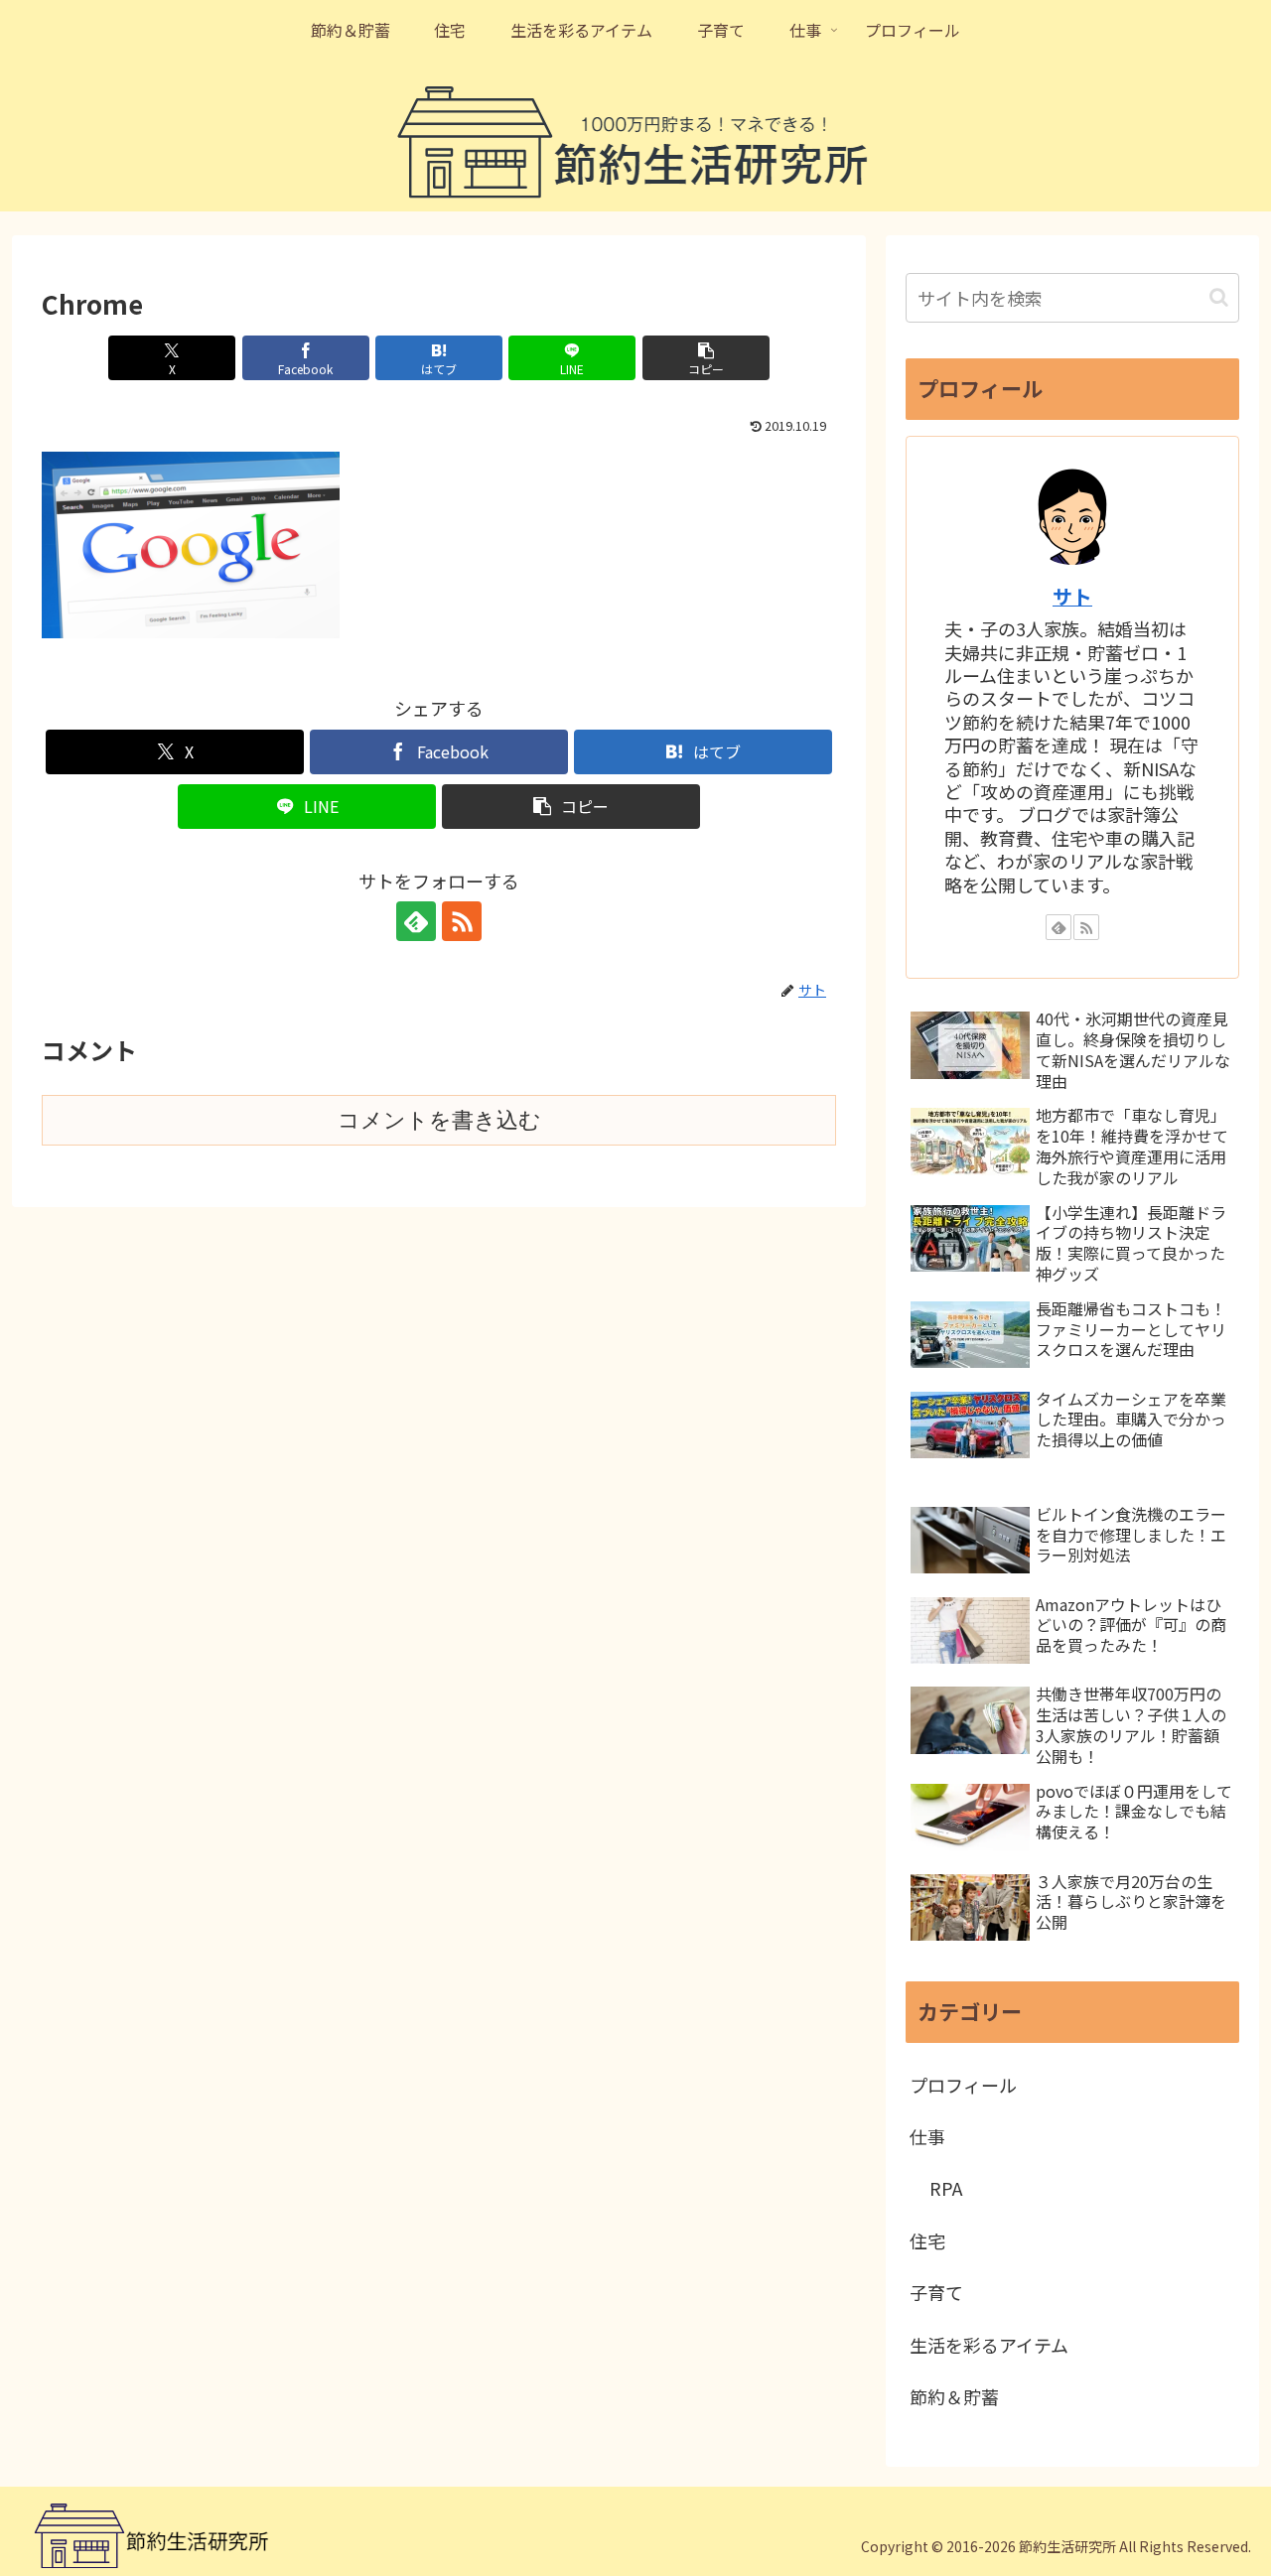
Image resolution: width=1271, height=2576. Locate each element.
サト (1072, 596)
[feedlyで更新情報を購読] (416, 921)
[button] (706, 358)
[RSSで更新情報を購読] (462, 921)
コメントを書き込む (439, 1120)
